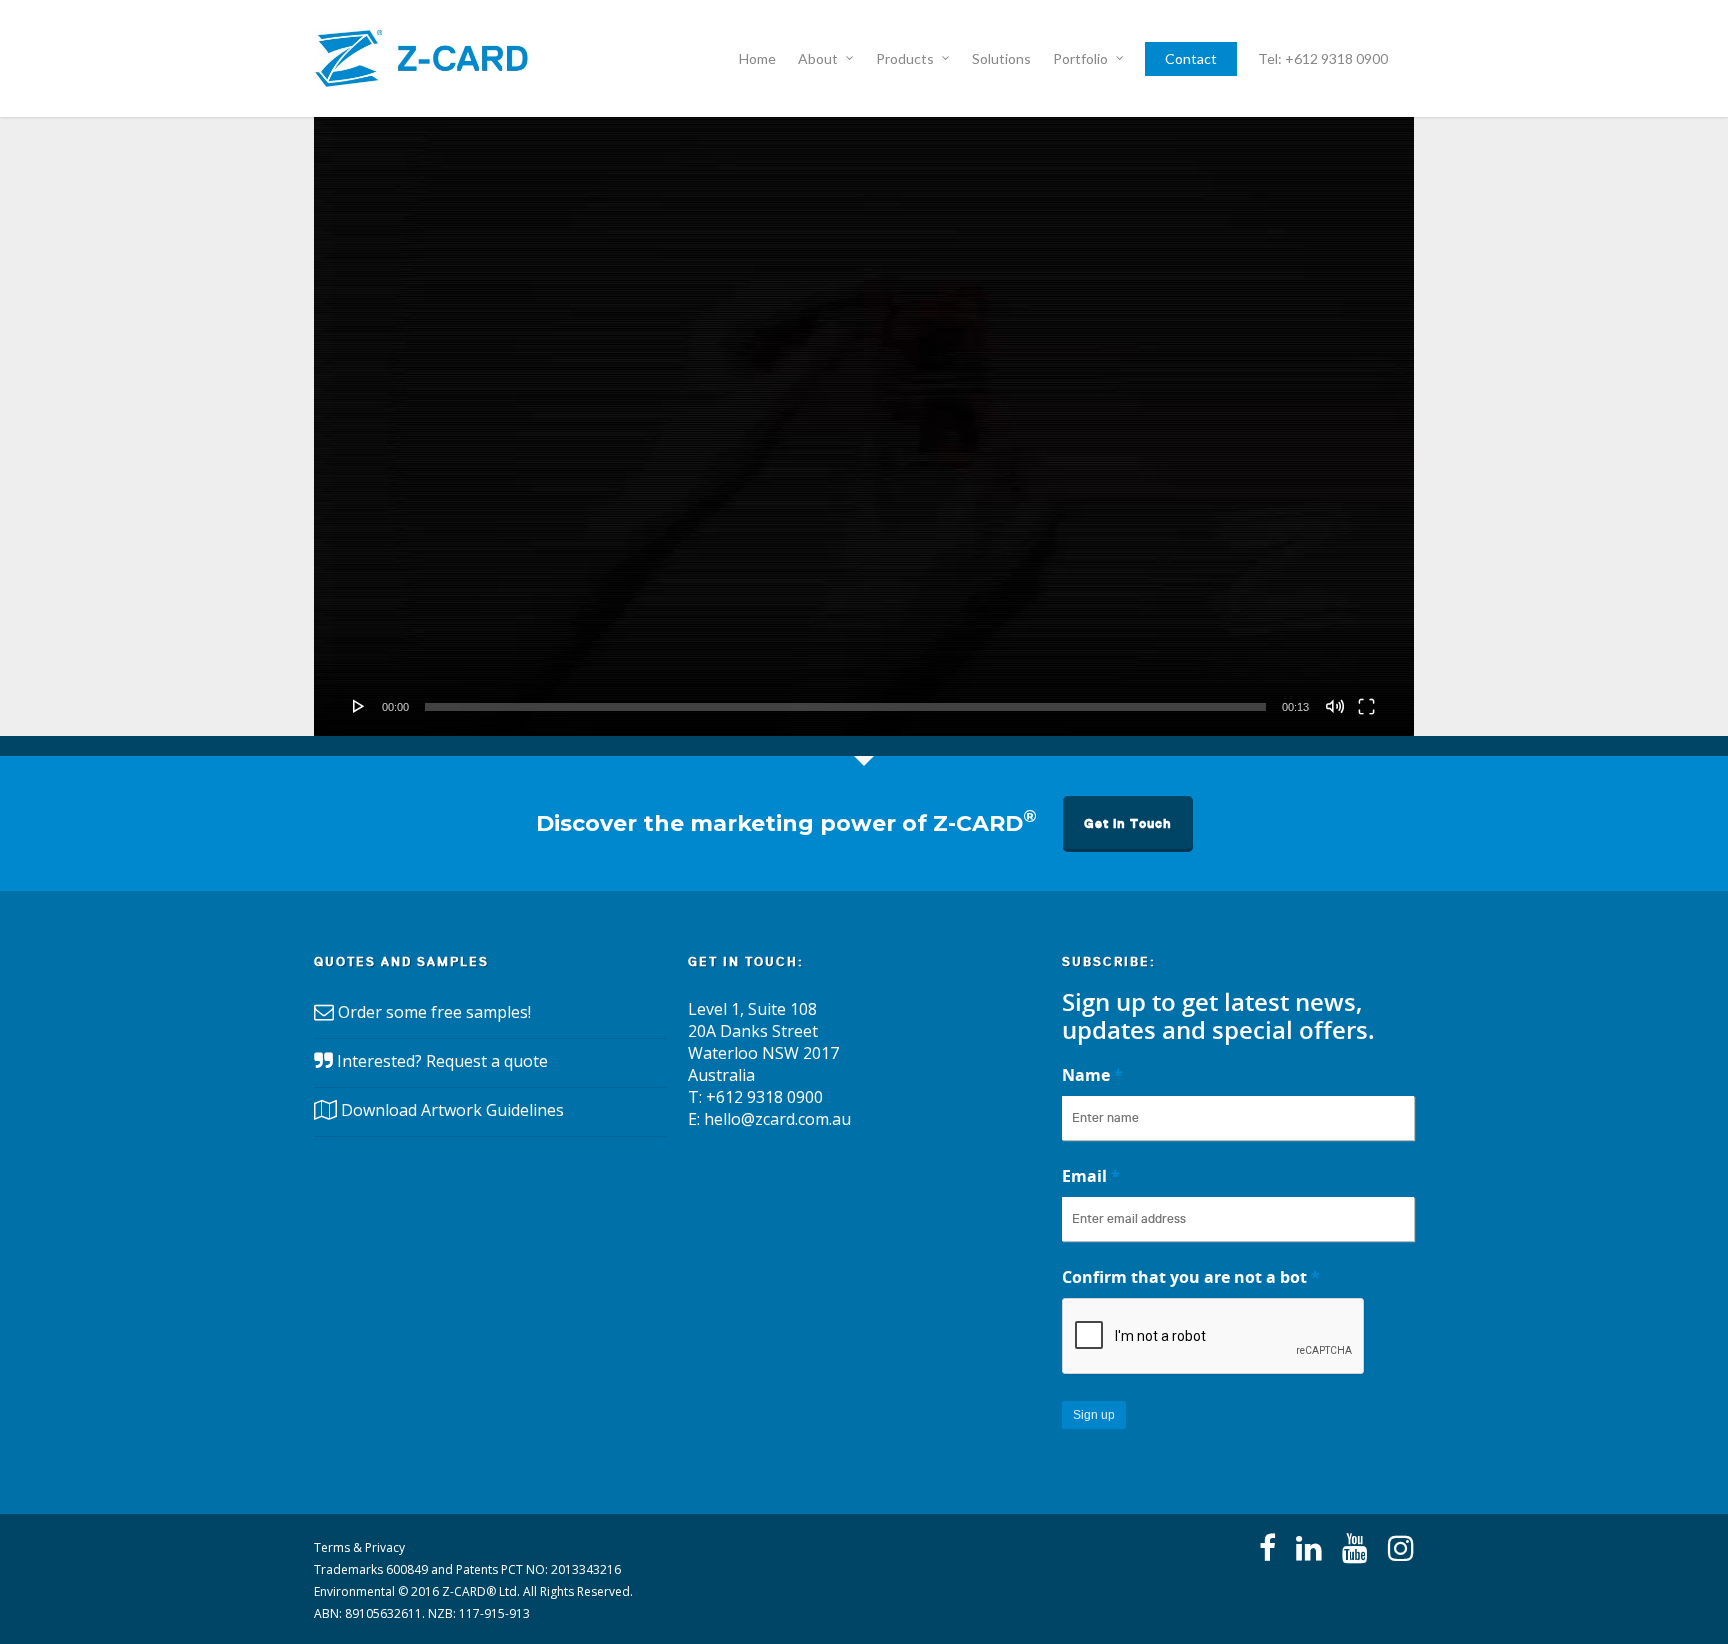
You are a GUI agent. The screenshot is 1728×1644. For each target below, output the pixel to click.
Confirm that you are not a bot (1191, 1277)
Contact (1191, 58)
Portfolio (1080, 58)
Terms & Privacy (359, 1547)
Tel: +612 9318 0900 (1323, 58)
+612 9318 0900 (764, 1097)
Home (757, 58)
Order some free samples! (434, 1012)
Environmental (354, 1591)
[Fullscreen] (1366, 706)
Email (1091, 1176)
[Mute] (1335, 706)
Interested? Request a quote (442, 1061)
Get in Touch (1128, 823)
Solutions (1001, 58)
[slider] (845, 707)
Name (1092, 1075)
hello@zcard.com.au (777, 1119)
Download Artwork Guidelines (452, 1110)
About (818, 58)
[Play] (359, 706)
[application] (864, 426)
